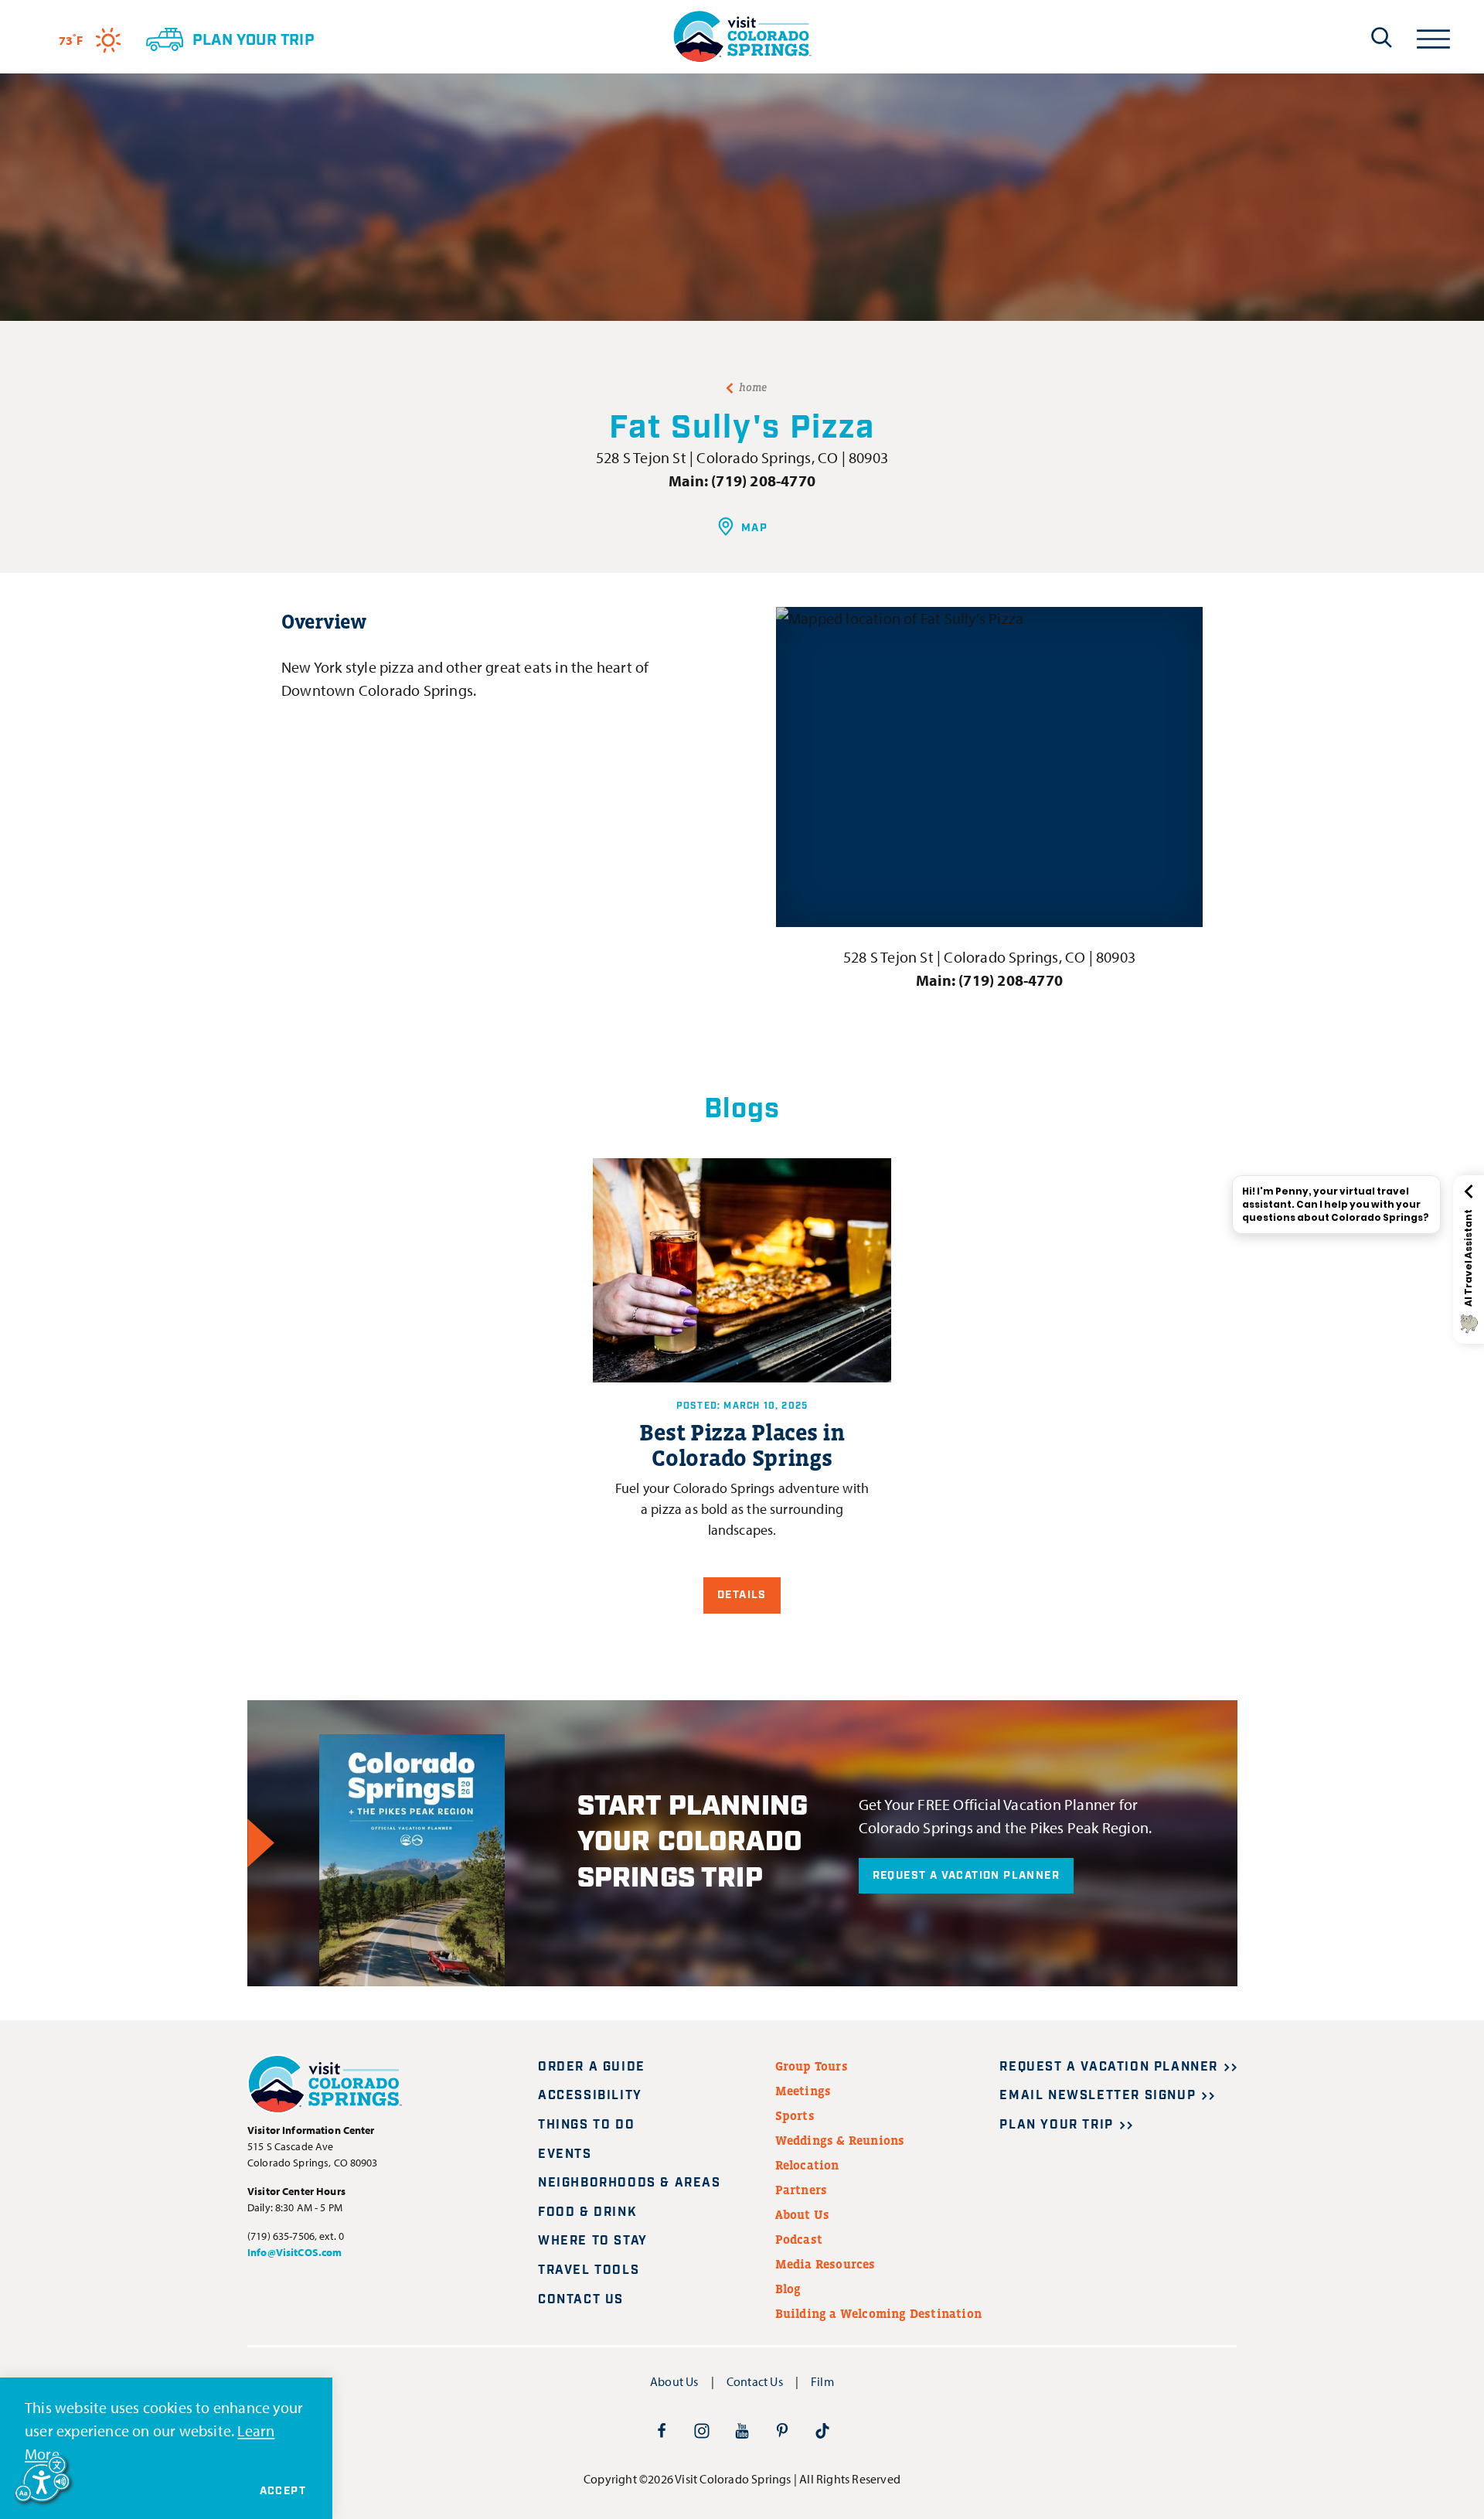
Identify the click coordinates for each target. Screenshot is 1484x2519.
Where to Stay (593, 2241)
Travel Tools (589, 2270)
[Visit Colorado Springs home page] (742, 37)
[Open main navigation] (1433, 37)
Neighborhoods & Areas (630, 2183)
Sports (795, 2115)
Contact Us (581, 2300)
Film (822, 2381)
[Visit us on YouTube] (742, 2430)
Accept (283, 2491)
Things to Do (586, 2125)
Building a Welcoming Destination (878, 2313)
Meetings (803, 2091)
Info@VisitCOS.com (294, 2252)
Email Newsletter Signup (1098, 2096)
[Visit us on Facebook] (662, 2430)
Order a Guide (592, 2067)
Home (753, 387)
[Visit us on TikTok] (822, 2430)
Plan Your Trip (1056, 2125)
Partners (802, 2190)
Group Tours (812, 2066)
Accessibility (590, 2096)
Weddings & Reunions (840, 2140)
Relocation (807, 2165)
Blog (788, 2289)
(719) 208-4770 (763, 481)
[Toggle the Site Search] (1382, 37)
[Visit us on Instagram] (702, 2430)
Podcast (799, 2239)
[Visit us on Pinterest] (782, 2430)
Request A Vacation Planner (966, 1876)
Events (565, 2154)
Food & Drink (587, 2212)
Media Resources (825, 2264)
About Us (803, 2214)
